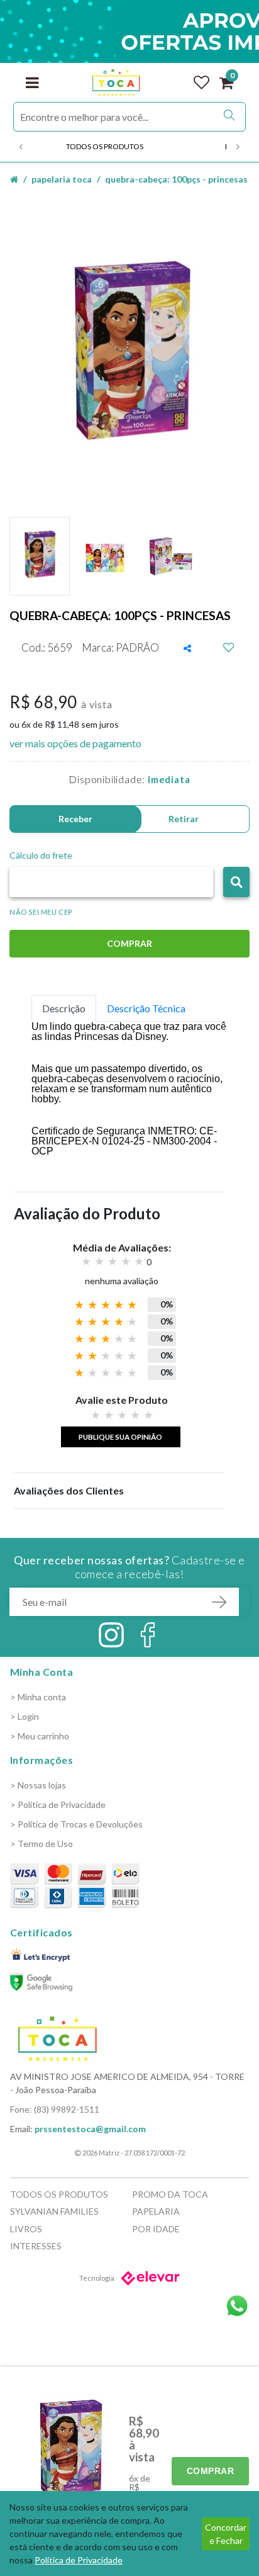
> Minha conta (38, 1697)
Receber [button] (75, 819)
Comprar (211, 2471)
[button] (236, 882)
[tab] (64, 1008)
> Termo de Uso (41, 1844)
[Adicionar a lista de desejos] (229, 648)
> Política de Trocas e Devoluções (76, 1824)
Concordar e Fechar (226, 2534)
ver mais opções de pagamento (75, 743)
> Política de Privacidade (58, 1805)
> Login (25, 1716)
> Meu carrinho (40, 1736)
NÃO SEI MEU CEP (41, 912)
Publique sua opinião (120, 1437)
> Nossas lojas (38, 1785)
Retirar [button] (184, 819)
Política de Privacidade (79, 2560)
